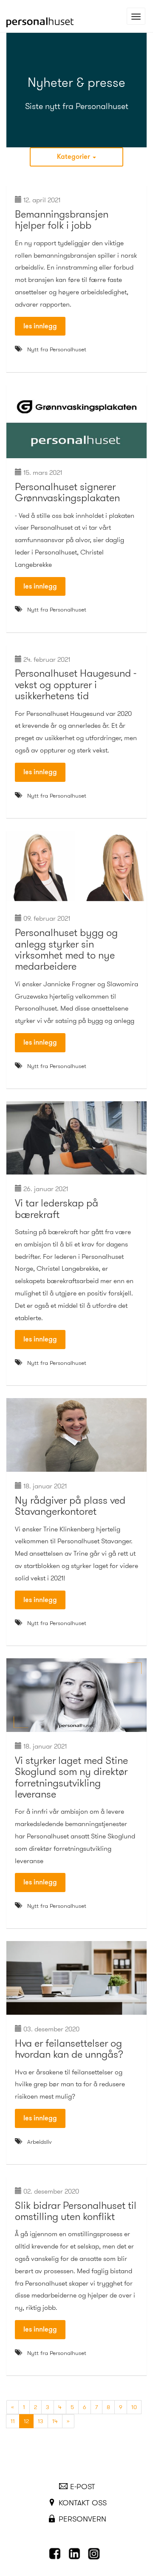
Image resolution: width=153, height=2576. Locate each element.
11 (13, 2421)
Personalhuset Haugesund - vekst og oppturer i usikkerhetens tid (76, 685)
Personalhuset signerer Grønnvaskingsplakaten (67, 492)
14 (55, 2421)
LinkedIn (76, 2554)
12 (29, 2421)
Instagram (96, 2554)
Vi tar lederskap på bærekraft (57, 1209)
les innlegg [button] (40, 326)
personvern (82, 2519)
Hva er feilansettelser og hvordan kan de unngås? (69, 2049)
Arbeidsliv (40, 2142)
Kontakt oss (83, 2503)
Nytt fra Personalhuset (57, 349)
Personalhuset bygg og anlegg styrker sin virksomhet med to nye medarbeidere (66, 949)
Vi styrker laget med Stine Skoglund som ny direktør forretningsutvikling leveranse (71, 1777)
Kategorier (74, 157)
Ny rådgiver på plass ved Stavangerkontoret (70, 1506)
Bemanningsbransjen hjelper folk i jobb (62, 220)
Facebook (57, 2554)
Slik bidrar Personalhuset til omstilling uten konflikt (76, 2211)
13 (41, 2421)
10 (134, 2407)
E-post (83, 2487)
